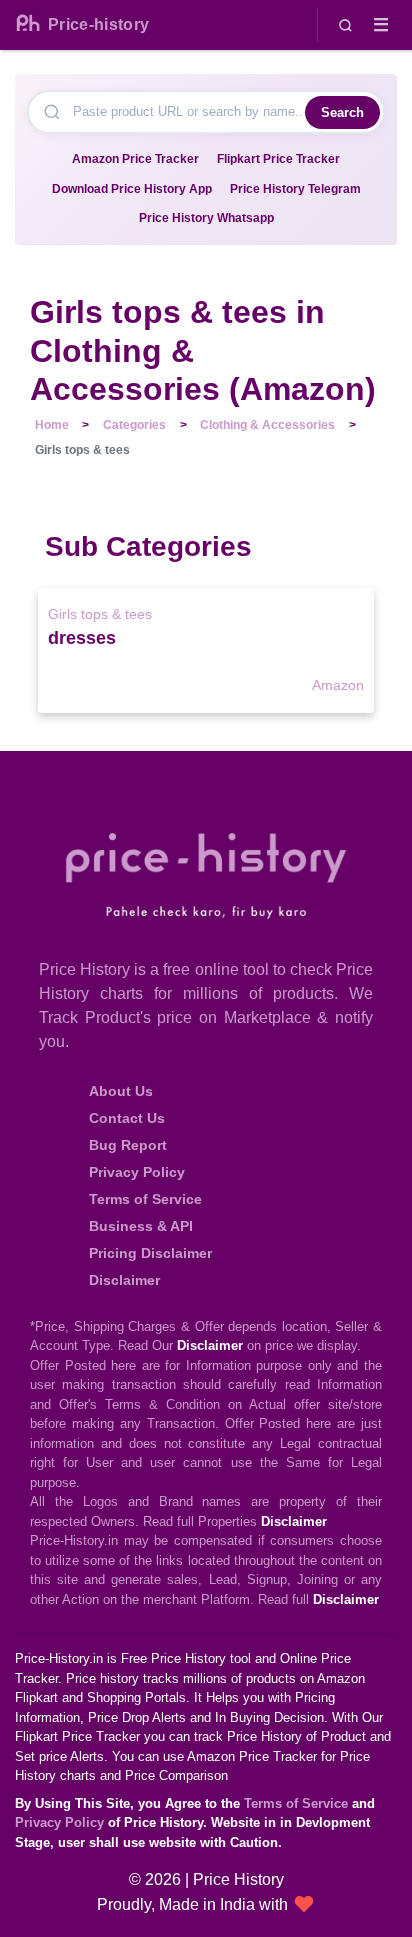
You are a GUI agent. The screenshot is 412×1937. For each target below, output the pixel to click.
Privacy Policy (137, 1172)
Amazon (337, 685)
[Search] (345, 25)
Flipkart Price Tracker (278, 159)
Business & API (141, 1226)
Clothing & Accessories (267, 425)
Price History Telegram (295, 189)
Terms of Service (145, 1199)
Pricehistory (98, 24)
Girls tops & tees (100, 614)
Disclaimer (124, 1280)
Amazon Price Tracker (135, 159)
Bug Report (128, 1145)
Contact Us (127, 1118)
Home (52, 425)
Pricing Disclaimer (150, 1253)
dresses (82, 638)
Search (342, 112)
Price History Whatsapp (206, 218)
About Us (121, 1091)
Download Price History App (132, 189)
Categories (134, 425)
